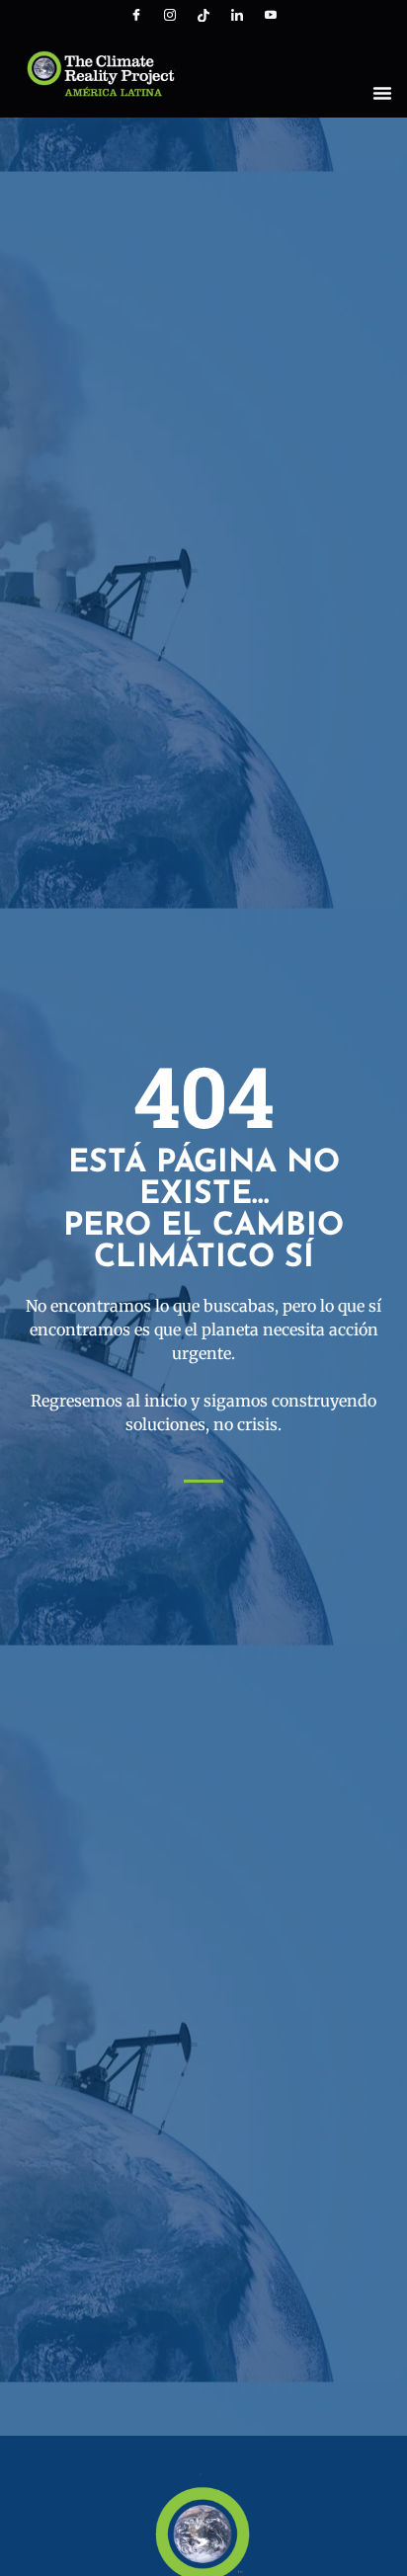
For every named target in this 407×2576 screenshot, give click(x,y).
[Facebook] (136, 15)
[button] (382, 93)
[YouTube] (271, 15)
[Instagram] (170, 15)
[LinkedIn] (237, 15)
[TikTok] (203, 15)
